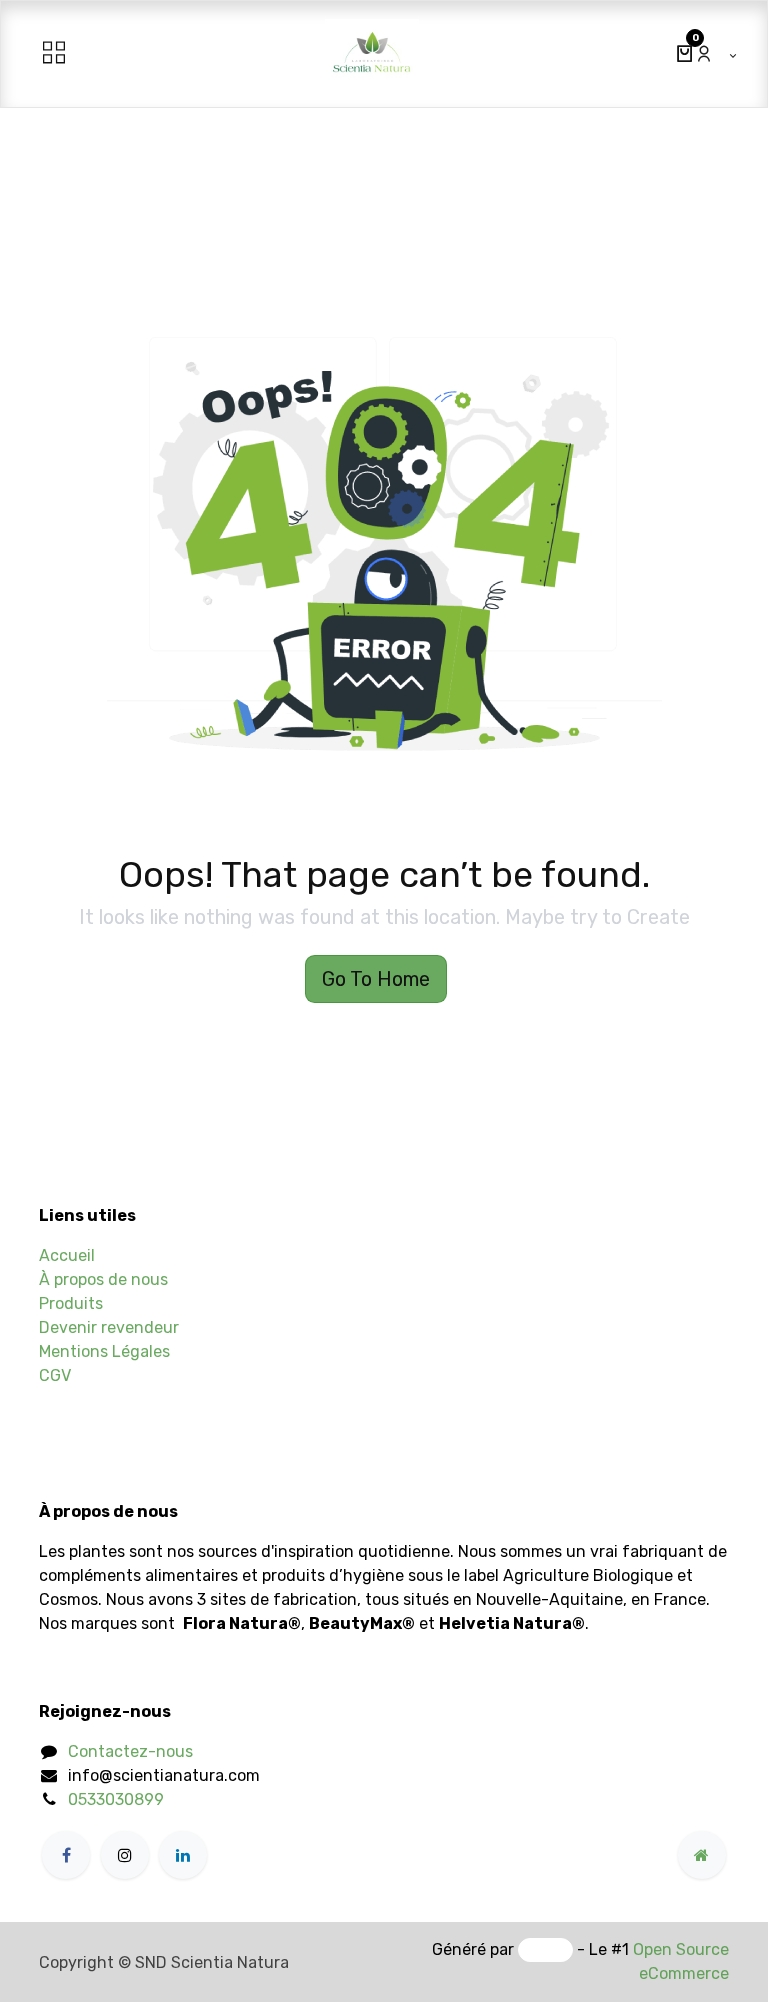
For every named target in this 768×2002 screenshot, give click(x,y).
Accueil (67, 1255)
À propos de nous (103, 1279)
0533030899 (116, 1799)
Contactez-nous (130, 1751)
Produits (71, 1303)
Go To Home (376, 979)
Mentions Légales (104, 1351)
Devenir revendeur (109, 1327)
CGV (55, 1375)
